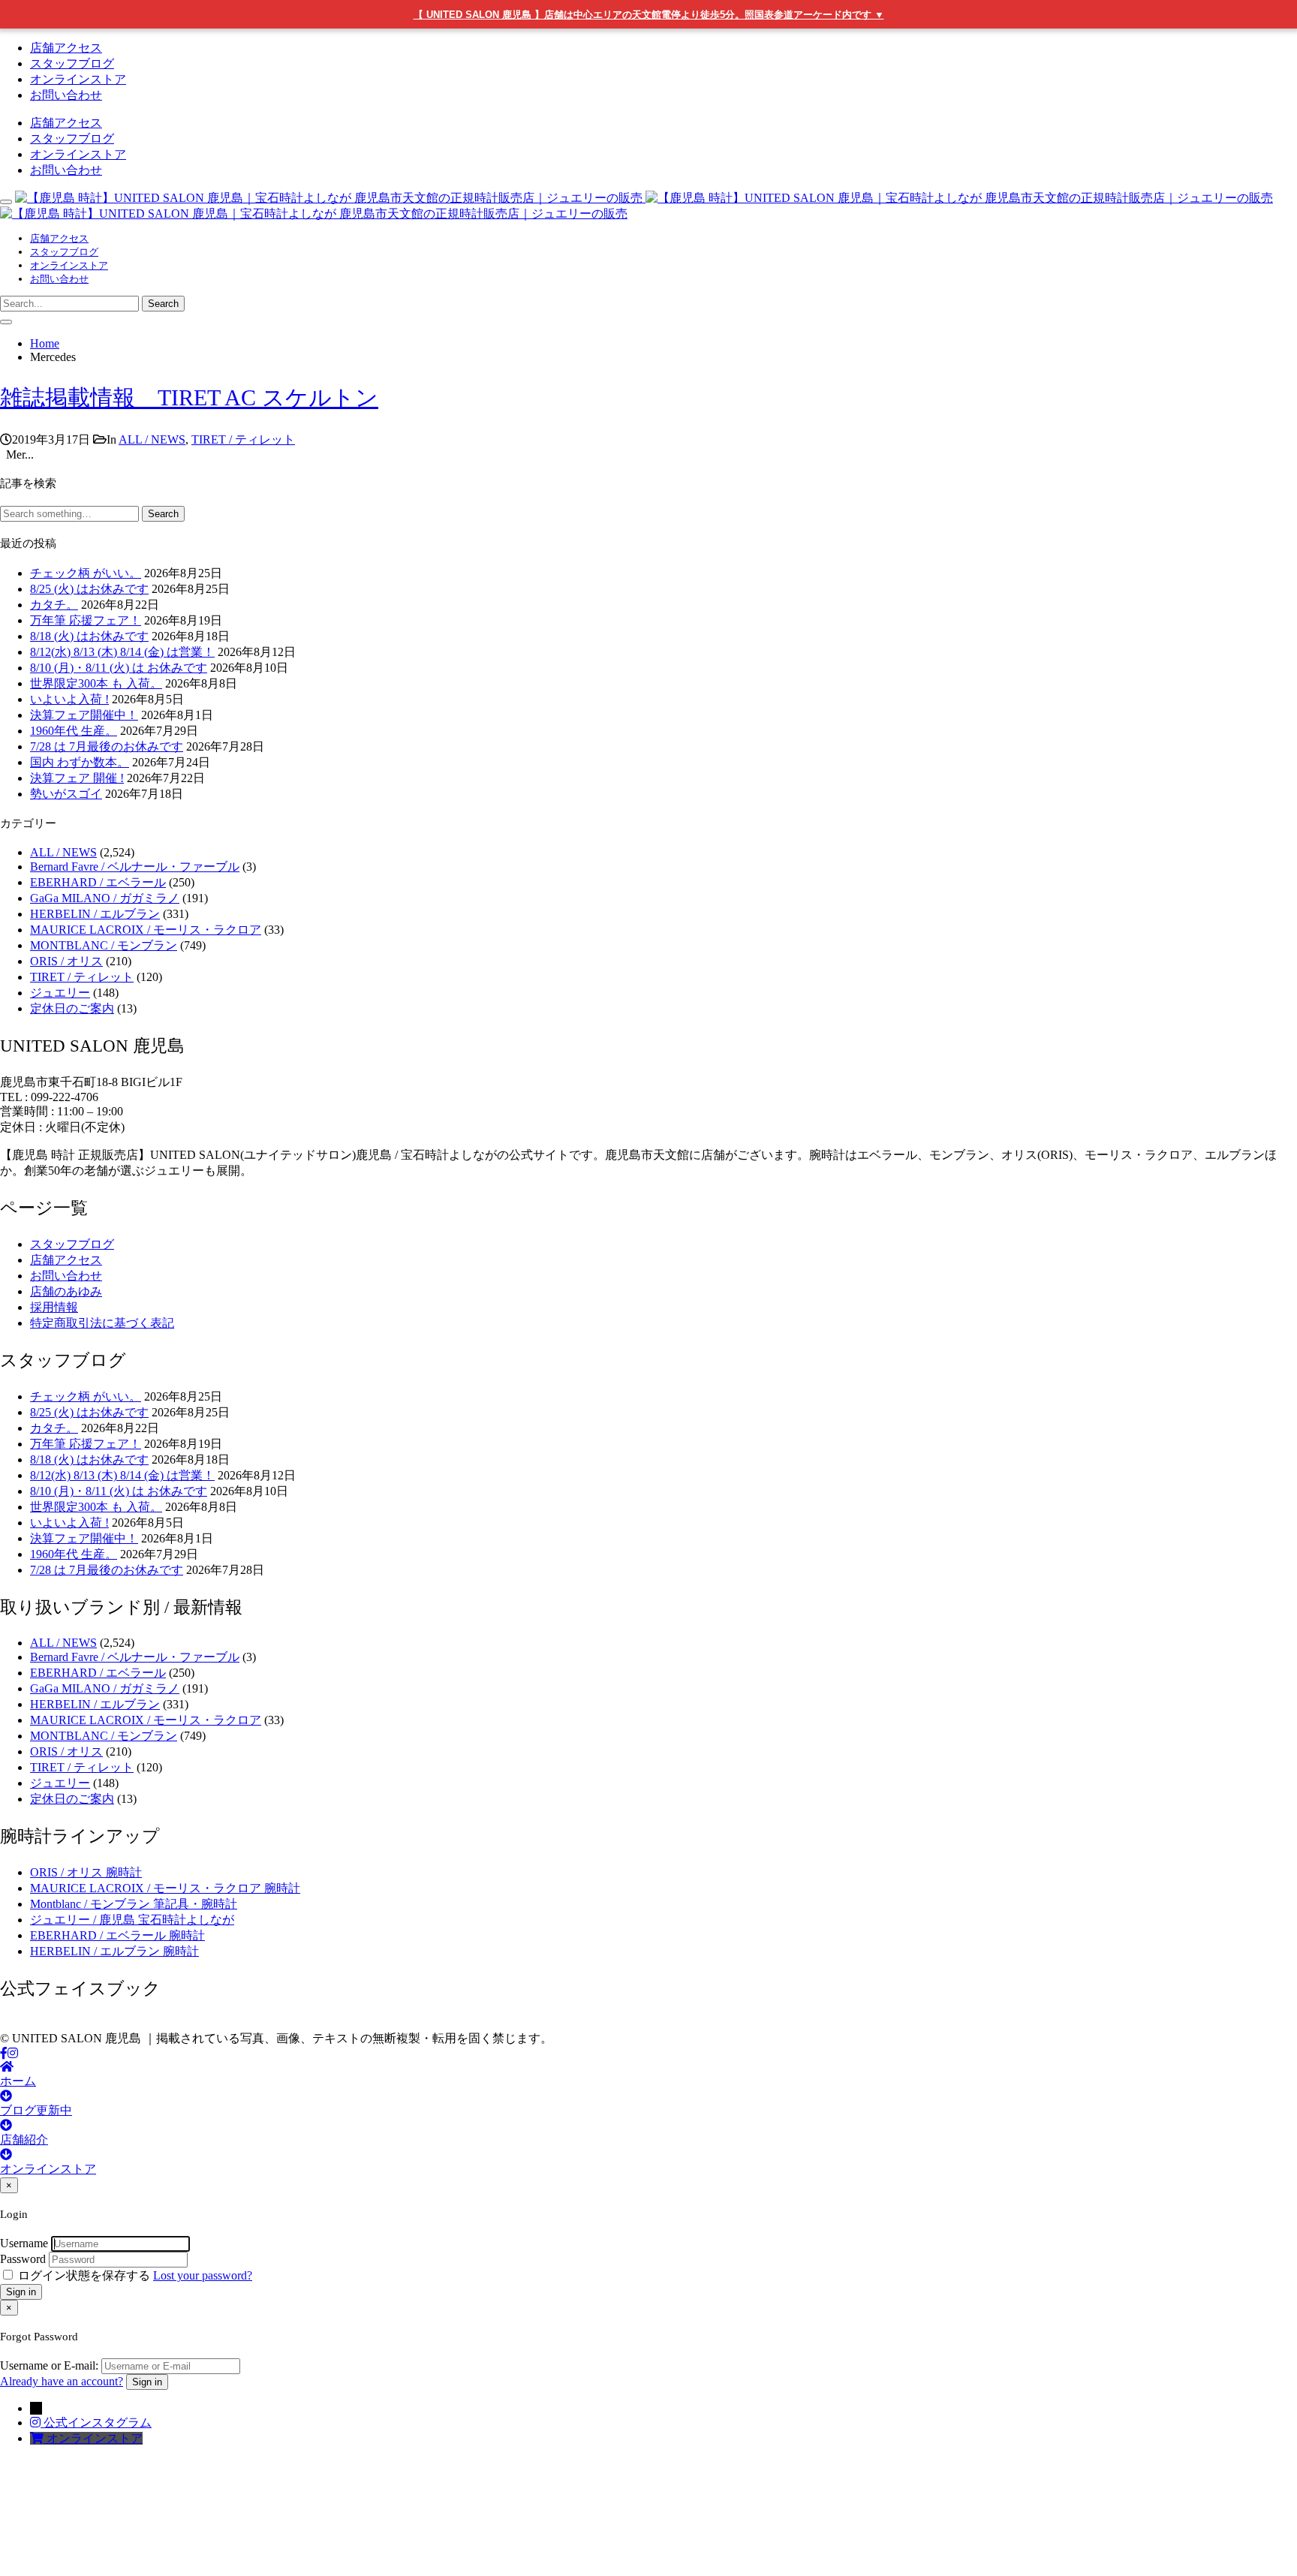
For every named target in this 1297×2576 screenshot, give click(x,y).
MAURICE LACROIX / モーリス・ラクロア (146, 930)
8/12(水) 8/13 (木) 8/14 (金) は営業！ (122, 652)
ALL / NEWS (152, 439)
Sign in (21, 2292)
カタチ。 (54, 605)
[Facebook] (4, 2053)
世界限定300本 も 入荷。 (96, 683)
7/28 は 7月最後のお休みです (107, 746)
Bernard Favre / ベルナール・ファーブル (135, 867)
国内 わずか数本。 (80, 762)
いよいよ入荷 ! (69, 699)
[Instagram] (13, 2053)
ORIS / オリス (66, 961)
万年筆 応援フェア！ (86, 620)
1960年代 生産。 (74, 731)
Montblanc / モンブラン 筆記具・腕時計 (134, 1904)
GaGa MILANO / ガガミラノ (105, 898)
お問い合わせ (66, 95)
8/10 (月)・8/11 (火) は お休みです (119, 668)
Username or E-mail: (49, 2365)
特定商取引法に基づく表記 (102, 1323)
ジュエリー (60, 993)
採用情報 (54, 1307)
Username (24, 2243)
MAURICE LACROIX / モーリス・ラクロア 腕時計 (165, 1888)
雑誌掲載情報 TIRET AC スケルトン (189, 397)
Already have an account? (62, 2381)
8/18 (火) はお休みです (89, 636)
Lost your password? (203, 2275)
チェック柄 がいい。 (86, 573)
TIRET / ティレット (243, 439)
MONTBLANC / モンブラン (104, 945)
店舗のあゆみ (66, 1291)
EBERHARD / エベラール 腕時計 (117, 1935)
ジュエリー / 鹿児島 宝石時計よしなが (132, 1920)
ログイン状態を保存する (84, 2275)
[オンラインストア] (38, 2438)
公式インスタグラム (98, 2423)
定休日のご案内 (72, 1008)
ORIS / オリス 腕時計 (86, 1872)
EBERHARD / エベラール (98, 882)
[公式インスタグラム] (37, 2423)
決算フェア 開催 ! (77, 778)
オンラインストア (78, 79)
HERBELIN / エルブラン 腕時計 (114, 1951)
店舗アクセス (66, 48)
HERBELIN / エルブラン (95, 914)
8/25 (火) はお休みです (89, 589)
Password (23, 2259)
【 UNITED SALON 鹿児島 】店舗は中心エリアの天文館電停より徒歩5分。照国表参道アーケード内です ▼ (649, 15)
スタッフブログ (72, 63)
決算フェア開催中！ (84, 715)
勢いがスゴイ (66, 794)
